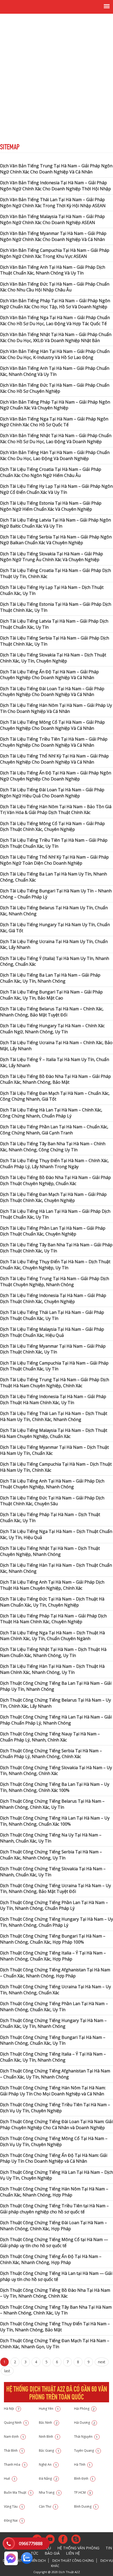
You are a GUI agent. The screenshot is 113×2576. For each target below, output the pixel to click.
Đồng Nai (14, 2520)
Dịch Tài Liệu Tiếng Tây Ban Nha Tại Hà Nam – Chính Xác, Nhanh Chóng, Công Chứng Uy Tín (53, 1147)
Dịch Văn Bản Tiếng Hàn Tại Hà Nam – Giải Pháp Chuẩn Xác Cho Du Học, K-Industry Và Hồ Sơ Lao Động (55, 354)
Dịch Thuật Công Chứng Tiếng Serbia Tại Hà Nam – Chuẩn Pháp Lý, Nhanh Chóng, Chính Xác (51, 1754)
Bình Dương (86, 2506)
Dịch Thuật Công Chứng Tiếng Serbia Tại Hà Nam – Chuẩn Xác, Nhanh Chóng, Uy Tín (51, 1855)
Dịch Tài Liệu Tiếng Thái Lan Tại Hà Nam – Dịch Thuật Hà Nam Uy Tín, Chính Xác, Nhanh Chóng (54, 1416)
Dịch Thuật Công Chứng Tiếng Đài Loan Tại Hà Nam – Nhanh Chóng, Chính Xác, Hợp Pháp (53, 2226)
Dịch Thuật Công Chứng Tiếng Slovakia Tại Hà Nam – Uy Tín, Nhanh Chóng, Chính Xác (56, 1771)
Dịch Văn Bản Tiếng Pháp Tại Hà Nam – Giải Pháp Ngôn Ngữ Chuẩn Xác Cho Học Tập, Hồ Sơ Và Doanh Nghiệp (55, 304)
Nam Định (14, 2437)
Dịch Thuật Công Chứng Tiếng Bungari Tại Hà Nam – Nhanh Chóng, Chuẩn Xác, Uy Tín (53, 2040)
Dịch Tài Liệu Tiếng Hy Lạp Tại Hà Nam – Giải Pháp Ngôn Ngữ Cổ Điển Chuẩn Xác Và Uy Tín (56, 489)
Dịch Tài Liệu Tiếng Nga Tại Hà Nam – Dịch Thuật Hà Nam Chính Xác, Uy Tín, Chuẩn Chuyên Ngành (52, 1636)
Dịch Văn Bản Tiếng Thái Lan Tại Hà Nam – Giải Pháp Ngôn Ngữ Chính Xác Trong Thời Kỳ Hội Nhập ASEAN (53, 203)
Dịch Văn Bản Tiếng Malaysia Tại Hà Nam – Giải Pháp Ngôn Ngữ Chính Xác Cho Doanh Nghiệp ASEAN (52, 219)
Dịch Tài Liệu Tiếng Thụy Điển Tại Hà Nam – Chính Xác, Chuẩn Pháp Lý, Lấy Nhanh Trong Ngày (54, 1164)
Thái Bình (14, 2450)
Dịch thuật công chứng (73, 2561)
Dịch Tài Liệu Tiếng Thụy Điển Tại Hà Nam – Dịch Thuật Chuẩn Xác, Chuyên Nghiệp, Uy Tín (55, 1265)
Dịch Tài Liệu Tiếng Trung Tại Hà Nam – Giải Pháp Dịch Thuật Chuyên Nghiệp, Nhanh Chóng (55, 1282)
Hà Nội (12, 2409)
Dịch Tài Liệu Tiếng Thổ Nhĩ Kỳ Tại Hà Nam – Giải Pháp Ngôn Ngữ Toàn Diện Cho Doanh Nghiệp (54, 860)
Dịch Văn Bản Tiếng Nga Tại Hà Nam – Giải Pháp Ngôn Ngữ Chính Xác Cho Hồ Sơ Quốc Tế (54, 422)
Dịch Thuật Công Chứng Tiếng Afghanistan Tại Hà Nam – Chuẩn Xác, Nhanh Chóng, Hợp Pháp (55, 1973)
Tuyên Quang (87, 2450)
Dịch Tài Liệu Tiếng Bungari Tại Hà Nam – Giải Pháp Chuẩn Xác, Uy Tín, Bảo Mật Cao (51, 995)
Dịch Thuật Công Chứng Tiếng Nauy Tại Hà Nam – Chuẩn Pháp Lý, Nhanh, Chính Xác (50, 1737)
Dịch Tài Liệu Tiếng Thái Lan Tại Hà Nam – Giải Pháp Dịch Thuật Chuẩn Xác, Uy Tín (52, 1315)
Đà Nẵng (48, 2478)
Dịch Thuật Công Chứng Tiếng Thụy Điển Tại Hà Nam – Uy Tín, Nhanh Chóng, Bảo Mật (55, 2327)
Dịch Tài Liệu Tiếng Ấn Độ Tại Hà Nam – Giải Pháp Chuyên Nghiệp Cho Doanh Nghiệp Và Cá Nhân (49, 675)
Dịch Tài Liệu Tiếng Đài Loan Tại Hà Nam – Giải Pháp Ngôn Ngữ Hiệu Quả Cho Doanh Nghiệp (52, 793)
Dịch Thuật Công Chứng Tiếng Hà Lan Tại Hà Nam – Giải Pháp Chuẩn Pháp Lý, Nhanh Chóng (56, 1720)
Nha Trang (49, 2492)
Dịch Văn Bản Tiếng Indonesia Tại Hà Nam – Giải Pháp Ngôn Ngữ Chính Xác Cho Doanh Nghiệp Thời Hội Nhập (55, 186)
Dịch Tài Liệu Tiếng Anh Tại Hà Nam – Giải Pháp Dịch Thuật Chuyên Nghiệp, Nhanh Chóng (52, 1484)
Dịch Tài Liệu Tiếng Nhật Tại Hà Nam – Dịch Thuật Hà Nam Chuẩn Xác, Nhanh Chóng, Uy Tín (53, 1652)
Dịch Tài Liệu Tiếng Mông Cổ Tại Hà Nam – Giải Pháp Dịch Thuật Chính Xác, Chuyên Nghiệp (52, 827)
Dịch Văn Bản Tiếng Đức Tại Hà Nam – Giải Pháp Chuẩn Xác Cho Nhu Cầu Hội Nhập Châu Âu (55, 287)
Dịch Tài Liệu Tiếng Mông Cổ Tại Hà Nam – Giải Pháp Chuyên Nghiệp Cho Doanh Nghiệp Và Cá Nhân (52, 725)
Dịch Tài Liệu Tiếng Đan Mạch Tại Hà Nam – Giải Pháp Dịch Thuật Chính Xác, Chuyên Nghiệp (53, 1197)
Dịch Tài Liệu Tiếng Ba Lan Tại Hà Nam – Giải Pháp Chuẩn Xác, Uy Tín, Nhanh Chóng (50, 978)
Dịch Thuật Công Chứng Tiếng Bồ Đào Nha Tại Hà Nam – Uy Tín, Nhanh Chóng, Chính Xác (55, 2293)
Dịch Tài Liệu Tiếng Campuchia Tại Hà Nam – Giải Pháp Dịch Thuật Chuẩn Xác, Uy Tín (54, 1366)
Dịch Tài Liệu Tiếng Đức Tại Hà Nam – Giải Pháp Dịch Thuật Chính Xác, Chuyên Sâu (52, 1501)
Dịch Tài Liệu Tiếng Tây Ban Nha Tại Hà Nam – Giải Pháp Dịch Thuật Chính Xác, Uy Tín (56, 1248)
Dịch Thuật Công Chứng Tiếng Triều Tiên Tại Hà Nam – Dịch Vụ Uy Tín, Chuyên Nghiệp (55, 2108)
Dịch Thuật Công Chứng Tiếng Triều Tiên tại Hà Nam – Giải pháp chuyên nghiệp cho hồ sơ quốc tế (54, 2209)
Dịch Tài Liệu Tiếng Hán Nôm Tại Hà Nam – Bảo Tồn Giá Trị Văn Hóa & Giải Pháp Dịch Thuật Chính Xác (56, 810)
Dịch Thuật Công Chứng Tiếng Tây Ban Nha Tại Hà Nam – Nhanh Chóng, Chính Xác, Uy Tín (56, 2310)
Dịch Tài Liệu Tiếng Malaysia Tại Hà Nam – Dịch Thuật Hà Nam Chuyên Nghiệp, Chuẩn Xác (54, 1433)
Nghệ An (48, 2464)
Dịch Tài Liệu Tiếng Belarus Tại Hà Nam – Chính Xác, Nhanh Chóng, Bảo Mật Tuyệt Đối (52, 1012)
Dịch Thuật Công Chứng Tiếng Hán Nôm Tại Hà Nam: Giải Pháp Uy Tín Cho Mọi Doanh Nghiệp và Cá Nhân (53, 2091)
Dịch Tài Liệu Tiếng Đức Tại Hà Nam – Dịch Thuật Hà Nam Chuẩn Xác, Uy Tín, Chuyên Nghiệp (52, 1602)
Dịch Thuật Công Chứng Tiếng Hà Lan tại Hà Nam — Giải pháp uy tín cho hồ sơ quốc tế (56, 2276)
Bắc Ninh (48, 2423)
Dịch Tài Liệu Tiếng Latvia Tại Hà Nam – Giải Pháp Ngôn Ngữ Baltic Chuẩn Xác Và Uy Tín (55, 523)
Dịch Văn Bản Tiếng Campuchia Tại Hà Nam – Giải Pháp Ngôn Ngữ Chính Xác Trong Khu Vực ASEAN (55, 253)
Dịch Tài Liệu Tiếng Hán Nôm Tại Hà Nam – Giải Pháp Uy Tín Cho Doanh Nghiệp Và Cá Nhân (56, 708)
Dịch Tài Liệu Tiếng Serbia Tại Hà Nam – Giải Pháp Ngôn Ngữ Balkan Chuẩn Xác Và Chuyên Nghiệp (56, 540)
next (102, 2362)
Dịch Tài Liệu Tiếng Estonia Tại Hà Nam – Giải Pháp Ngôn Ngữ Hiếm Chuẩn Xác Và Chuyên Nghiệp (51, 506)
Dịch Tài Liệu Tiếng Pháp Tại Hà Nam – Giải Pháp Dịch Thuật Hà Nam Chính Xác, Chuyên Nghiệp (53, 1619)
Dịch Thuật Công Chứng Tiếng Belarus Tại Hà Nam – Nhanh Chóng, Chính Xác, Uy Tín (52, 1804)
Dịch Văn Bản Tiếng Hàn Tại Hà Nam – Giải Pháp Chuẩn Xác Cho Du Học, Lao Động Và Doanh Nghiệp (55, 455)
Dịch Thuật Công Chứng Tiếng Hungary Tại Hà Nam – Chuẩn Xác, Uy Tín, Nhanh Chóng (53, 2023)
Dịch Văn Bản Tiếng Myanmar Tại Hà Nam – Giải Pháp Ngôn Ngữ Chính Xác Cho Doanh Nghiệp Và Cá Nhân (53, 236)
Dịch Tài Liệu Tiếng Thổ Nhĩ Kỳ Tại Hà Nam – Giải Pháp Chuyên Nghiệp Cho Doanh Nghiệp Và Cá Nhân (54, 759)
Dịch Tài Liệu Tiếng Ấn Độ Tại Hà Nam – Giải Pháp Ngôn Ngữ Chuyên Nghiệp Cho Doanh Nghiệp (56, 776)
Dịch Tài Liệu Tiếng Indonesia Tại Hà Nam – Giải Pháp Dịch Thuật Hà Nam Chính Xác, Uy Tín (53, 1400)
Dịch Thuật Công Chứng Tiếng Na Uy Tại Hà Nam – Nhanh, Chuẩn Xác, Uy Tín (51, 1838)
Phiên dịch (37, 2561)
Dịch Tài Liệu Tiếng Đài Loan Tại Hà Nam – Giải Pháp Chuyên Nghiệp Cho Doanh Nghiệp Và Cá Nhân (52, 692)
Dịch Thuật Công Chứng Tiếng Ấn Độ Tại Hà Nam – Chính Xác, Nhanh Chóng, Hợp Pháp (51, 2259)
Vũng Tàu (14, 2506)
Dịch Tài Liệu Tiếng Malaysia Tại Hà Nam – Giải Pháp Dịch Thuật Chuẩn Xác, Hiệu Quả (52, 1332)
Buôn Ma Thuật (18, 2492)
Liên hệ (73, 2553)
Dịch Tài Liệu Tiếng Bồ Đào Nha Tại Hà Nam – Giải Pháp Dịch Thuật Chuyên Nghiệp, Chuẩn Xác (55, 1180)
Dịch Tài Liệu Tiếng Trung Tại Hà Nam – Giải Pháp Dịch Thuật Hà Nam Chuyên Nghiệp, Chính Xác (55, 1383)
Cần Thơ (48, 2506)
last (7, 2371)
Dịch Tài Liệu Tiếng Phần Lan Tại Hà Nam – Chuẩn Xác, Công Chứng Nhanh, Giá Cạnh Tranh (54, 1130)
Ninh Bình (49, 2437)
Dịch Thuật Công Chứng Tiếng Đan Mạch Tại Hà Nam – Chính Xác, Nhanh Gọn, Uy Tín (55, 2344)
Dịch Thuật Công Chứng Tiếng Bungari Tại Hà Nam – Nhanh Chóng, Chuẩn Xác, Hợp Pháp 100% (53, 1939)
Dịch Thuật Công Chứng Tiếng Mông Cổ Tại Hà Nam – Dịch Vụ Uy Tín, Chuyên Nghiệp (54, 2141)
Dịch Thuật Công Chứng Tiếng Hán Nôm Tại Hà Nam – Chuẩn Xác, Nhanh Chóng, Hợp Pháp (54, 2192)
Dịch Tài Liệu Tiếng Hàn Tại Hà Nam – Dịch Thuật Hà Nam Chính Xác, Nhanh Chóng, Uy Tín (52, 1669)
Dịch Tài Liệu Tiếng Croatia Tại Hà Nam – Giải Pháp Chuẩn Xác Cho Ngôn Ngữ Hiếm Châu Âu (51, 472)
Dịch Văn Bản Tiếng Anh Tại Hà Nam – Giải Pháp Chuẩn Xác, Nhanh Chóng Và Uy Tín (55, 371)
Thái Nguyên (86, 2437)
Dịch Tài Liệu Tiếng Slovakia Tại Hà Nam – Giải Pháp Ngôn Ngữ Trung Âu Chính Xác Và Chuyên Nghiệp (52, 557)
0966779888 (31, 2544)
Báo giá (52, 2553)
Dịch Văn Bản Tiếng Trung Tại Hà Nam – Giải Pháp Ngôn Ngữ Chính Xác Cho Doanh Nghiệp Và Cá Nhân (56, 169)
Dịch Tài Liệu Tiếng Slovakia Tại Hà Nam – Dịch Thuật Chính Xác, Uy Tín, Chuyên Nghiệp (53, 658)
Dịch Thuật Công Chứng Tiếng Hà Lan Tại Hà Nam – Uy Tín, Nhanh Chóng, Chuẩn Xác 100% (55, 1821)
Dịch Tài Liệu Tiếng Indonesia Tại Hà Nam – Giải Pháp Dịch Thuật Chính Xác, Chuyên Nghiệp (53, 1298)
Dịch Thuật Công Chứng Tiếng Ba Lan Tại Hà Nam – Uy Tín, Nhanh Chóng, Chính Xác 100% (55, 1787)
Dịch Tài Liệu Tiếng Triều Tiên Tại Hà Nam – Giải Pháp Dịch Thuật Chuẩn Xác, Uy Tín (54, 843)
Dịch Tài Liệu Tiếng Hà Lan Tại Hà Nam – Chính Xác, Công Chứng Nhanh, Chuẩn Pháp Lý (51, 1113)
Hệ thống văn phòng (78, 2548)
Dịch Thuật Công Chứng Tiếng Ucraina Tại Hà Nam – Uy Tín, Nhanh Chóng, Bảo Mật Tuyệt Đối (55, 1889)
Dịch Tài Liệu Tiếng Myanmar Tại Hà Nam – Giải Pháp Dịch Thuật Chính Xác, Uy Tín (53, 1349)
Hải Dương (85, 2423)
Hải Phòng (84, 2409)
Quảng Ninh (16, 2423)
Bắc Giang (49, 2450)
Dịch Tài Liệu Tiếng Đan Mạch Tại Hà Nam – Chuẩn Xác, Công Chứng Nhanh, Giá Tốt (55, 1096)
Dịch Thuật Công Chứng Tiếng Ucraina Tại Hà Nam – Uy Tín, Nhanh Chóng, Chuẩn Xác (55, 1990)
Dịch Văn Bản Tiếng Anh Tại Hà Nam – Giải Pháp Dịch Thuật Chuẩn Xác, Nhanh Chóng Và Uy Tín (53, 270)
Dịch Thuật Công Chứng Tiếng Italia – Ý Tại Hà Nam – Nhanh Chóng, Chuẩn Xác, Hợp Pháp (53, 1956)
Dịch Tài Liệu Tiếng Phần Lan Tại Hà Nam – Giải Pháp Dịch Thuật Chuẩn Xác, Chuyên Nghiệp (53, 1231)
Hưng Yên (49, 2409)
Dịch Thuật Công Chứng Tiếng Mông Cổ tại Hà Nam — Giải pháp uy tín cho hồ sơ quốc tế (54, 2243)
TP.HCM (83, 2492)
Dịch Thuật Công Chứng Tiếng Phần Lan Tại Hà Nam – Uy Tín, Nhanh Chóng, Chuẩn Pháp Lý (54, 1905)
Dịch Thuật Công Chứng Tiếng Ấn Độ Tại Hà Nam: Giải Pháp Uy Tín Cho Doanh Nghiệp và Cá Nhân (54, 2158)
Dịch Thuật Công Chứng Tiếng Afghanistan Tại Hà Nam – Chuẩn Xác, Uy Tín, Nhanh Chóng (55, 2074)
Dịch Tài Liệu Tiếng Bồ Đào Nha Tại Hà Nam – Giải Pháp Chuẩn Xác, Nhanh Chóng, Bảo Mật (55, 1079)
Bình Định (84, 2478)
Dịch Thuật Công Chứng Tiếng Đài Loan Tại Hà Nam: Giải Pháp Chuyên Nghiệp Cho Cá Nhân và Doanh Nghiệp (56, 2125)
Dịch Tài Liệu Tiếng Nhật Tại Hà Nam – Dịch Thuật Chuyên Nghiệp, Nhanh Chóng (50, 1551)
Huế (10, 2478)
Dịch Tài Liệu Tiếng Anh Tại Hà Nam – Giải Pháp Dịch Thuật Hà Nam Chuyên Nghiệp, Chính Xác (52, 1585)
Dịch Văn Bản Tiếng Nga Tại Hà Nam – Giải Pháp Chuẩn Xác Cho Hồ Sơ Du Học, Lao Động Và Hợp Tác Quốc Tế (55, 321)
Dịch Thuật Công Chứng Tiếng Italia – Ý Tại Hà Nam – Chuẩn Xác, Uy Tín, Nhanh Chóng (53, 2057)
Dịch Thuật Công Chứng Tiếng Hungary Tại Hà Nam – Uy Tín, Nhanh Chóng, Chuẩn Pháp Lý (56, 1922)
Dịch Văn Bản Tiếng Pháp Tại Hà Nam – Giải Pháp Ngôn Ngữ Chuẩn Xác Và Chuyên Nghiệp (55, 405)
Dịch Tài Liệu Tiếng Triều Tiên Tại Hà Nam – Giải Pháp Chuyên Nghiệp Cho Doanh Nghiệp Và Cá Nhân (54, 742)
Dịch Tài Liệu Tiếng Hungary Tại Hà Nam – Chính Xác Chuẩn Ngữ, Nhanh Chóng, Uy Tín (52, 1029)
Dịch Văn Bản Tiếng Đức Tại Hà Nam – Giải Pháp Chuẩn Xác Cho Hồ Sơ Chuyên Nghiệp (55, 388)
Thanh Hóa (15, 2464)
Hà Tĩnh (83, 2464)
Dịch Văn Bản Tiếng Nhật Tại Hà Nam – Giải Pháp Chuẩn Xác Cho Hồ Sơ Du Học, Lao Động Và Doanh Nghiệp (56, 439)
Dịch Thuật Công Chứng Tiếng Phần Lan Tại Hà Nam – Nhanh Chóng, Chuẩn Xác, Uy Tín (54, 2007)
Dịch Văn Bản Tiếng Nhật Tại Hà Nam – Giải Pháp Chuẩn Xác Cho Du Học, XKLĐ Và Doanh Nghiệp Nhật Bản (56, 337)
